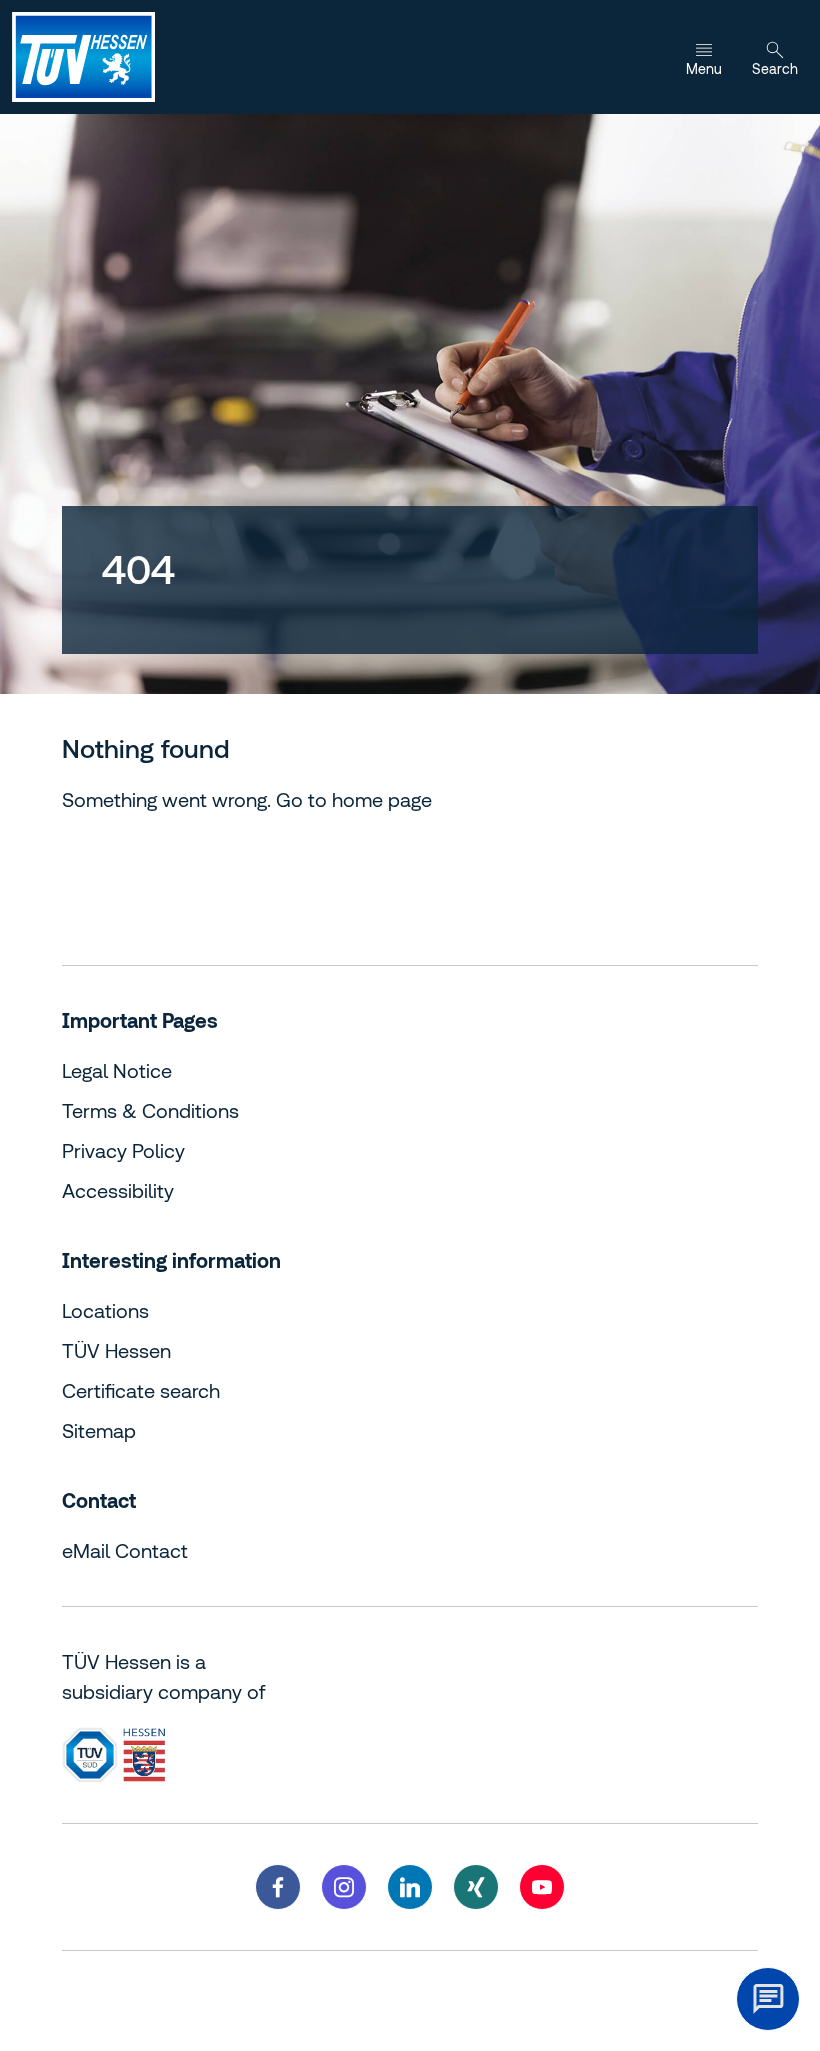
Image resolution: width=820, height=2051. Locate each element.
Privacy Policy (123, 1150)
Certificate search (141, 1390)
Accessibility (118, 1190)
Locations (105, 1310)
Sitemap (99, 1430)
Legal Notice (117, 1070)
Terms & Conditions (150, 1110)
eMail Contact (125, 1550)
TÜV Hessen (116, 1350)
